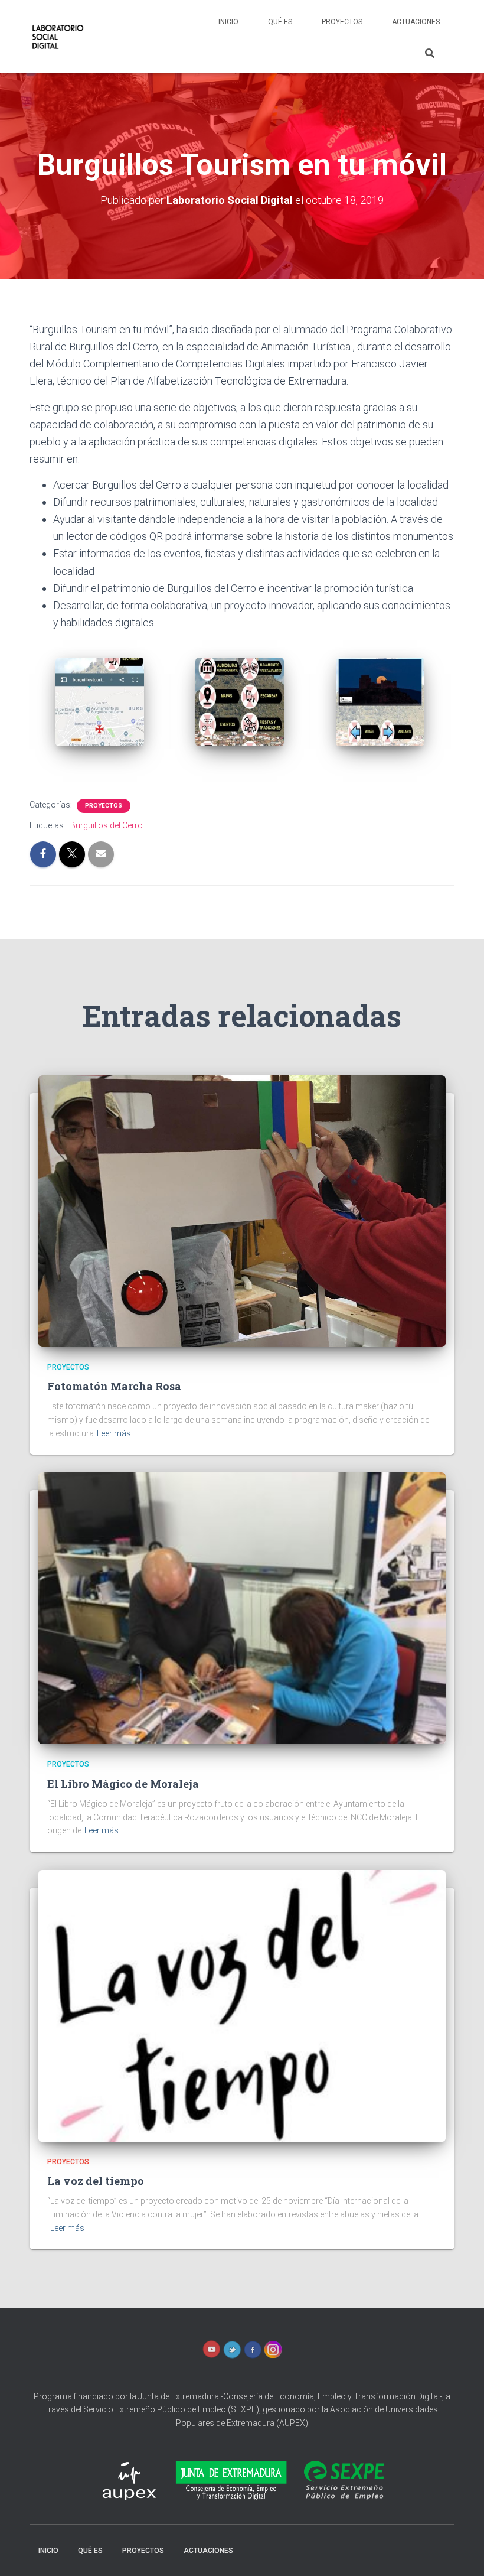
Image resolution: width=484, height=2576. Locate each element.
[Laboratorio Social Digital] (57, 37)
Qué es (280, 22)
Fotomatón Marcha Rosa (114, 1386)
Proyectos (342, 22)
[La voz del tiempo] (242, 2005)
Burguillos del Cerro (107, 825)
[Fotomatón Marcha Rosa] (242, 1210)
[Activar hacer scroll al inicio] (461, 2552)
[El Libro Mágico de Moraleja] (242, 1608)
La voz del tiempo (96, 2181)
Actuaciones (416, 22)
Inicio (228, 22)
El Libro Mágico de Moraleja (123, 1784)
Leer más (114, 1433)
